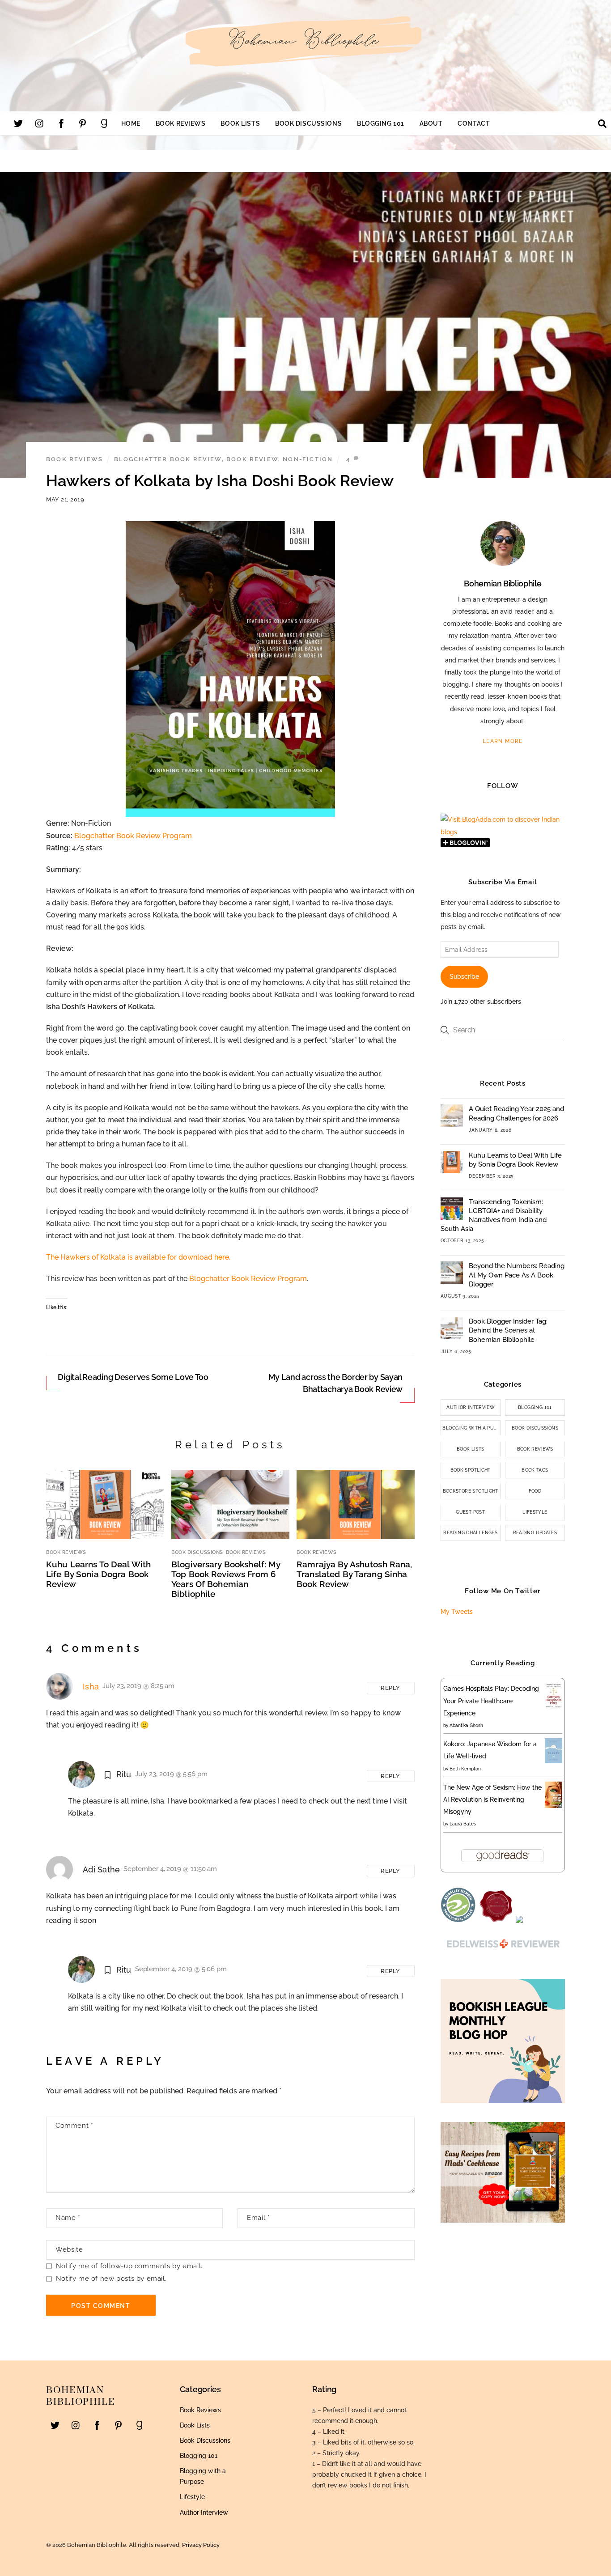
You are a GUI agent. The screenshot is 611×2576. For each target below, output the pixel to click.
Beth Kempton (465, 1769)
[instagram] (40, 123)
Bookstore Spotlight (471, 1491)
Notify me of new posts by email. (111, 2279)
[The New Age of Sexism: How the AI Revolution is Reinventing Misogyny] (554, 1806)
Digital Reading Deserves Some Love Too (133, 1377)
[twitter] (18, 123)
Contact (474, 123)
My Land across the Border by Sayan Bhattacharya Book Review (336, 1383)
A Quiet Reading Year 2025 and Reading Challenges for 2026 (516, 1113)
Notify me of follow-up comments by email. (129, 2266)
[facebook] (61, 123)
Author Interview (470, 1407)
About (431, 123)
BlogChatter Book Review (168, 459)
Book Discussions (308, 123)
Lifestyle (535, 1512)
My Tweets (457, 1612)
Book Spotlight (471, 1470)
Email (258, 2218)
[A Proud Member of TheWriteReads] (496, 1921)
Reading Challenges (470, 1533)
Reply (390, 1688)
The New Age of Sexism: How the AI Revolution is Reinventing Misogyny (492, 1799)
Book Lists (240, 123)
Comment (74, 2126)
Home (131, 123)
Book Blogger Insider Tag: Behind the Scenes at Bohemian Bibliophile (508, 1330)
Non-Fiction (308, 459)
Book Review (252, 459)
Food (535, 1491)
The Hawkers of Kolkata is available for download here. (138, 1257)
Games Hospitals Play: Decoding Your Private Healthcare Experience (491, 1701)
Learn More (503, 741)
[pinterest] (83, 123)
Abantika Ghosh (466, 1725)
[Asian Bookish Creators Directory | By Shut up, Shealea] (519, 1921)
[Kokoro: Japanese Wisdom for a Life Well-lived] (554, 1761)
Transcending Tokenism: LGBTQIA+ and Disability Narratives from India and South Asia (494, 1216)
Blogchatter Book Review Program (133, 836)
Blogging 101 (381, 123)
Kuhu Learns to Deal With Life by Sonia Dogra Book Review (98, 1574)
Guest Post (470, 1512)
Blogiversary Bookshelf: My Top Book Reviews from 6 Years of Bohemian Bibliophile (226, 1579)
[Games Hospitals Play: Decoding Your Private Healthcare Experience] (554, 1707)
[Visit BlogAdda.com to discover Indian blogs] (503, 832)
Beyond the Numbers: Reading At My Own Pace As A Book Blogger (517, 1275)
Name (68, 2218)
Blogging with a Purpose (471, 1428)
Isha (91, 1687)
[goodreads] (104, 123)
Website (69, 2249)
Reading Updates (535, 1533)
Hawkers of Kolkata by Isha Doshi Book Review (220, 481)
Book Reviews (181, 123)
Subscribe (464, 976)
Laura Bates (463, 1824)
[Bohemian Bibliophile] (305, 66)
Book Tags (535, 1470)
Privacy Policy (201, 2545)
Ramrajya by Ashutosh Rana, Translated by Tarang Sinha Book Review (354, 1574)
